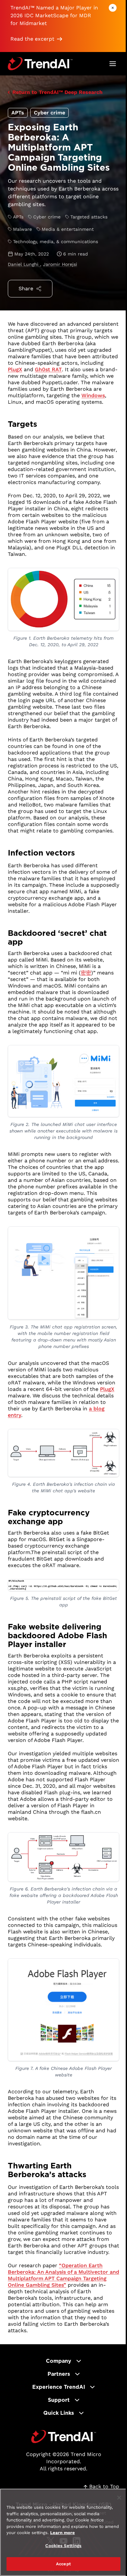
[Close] (119, 2498)
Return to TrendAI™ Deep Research (57, 92)
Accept (63, 2564)
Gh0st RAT (48, 369)
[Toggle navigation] (113, 64)
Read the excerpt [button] (32, 39)
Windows (93, 395)
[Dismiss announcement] (113, 8)
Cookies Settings (63, 2546)
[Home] (64, 2437)
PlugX (15, 369)
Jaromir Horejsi (60, 264)
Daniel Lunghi (24, 264)
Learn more (63, 2533)
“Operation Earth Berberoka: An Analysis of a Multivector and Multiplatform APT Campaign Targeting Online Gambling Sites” (63, 2275)
